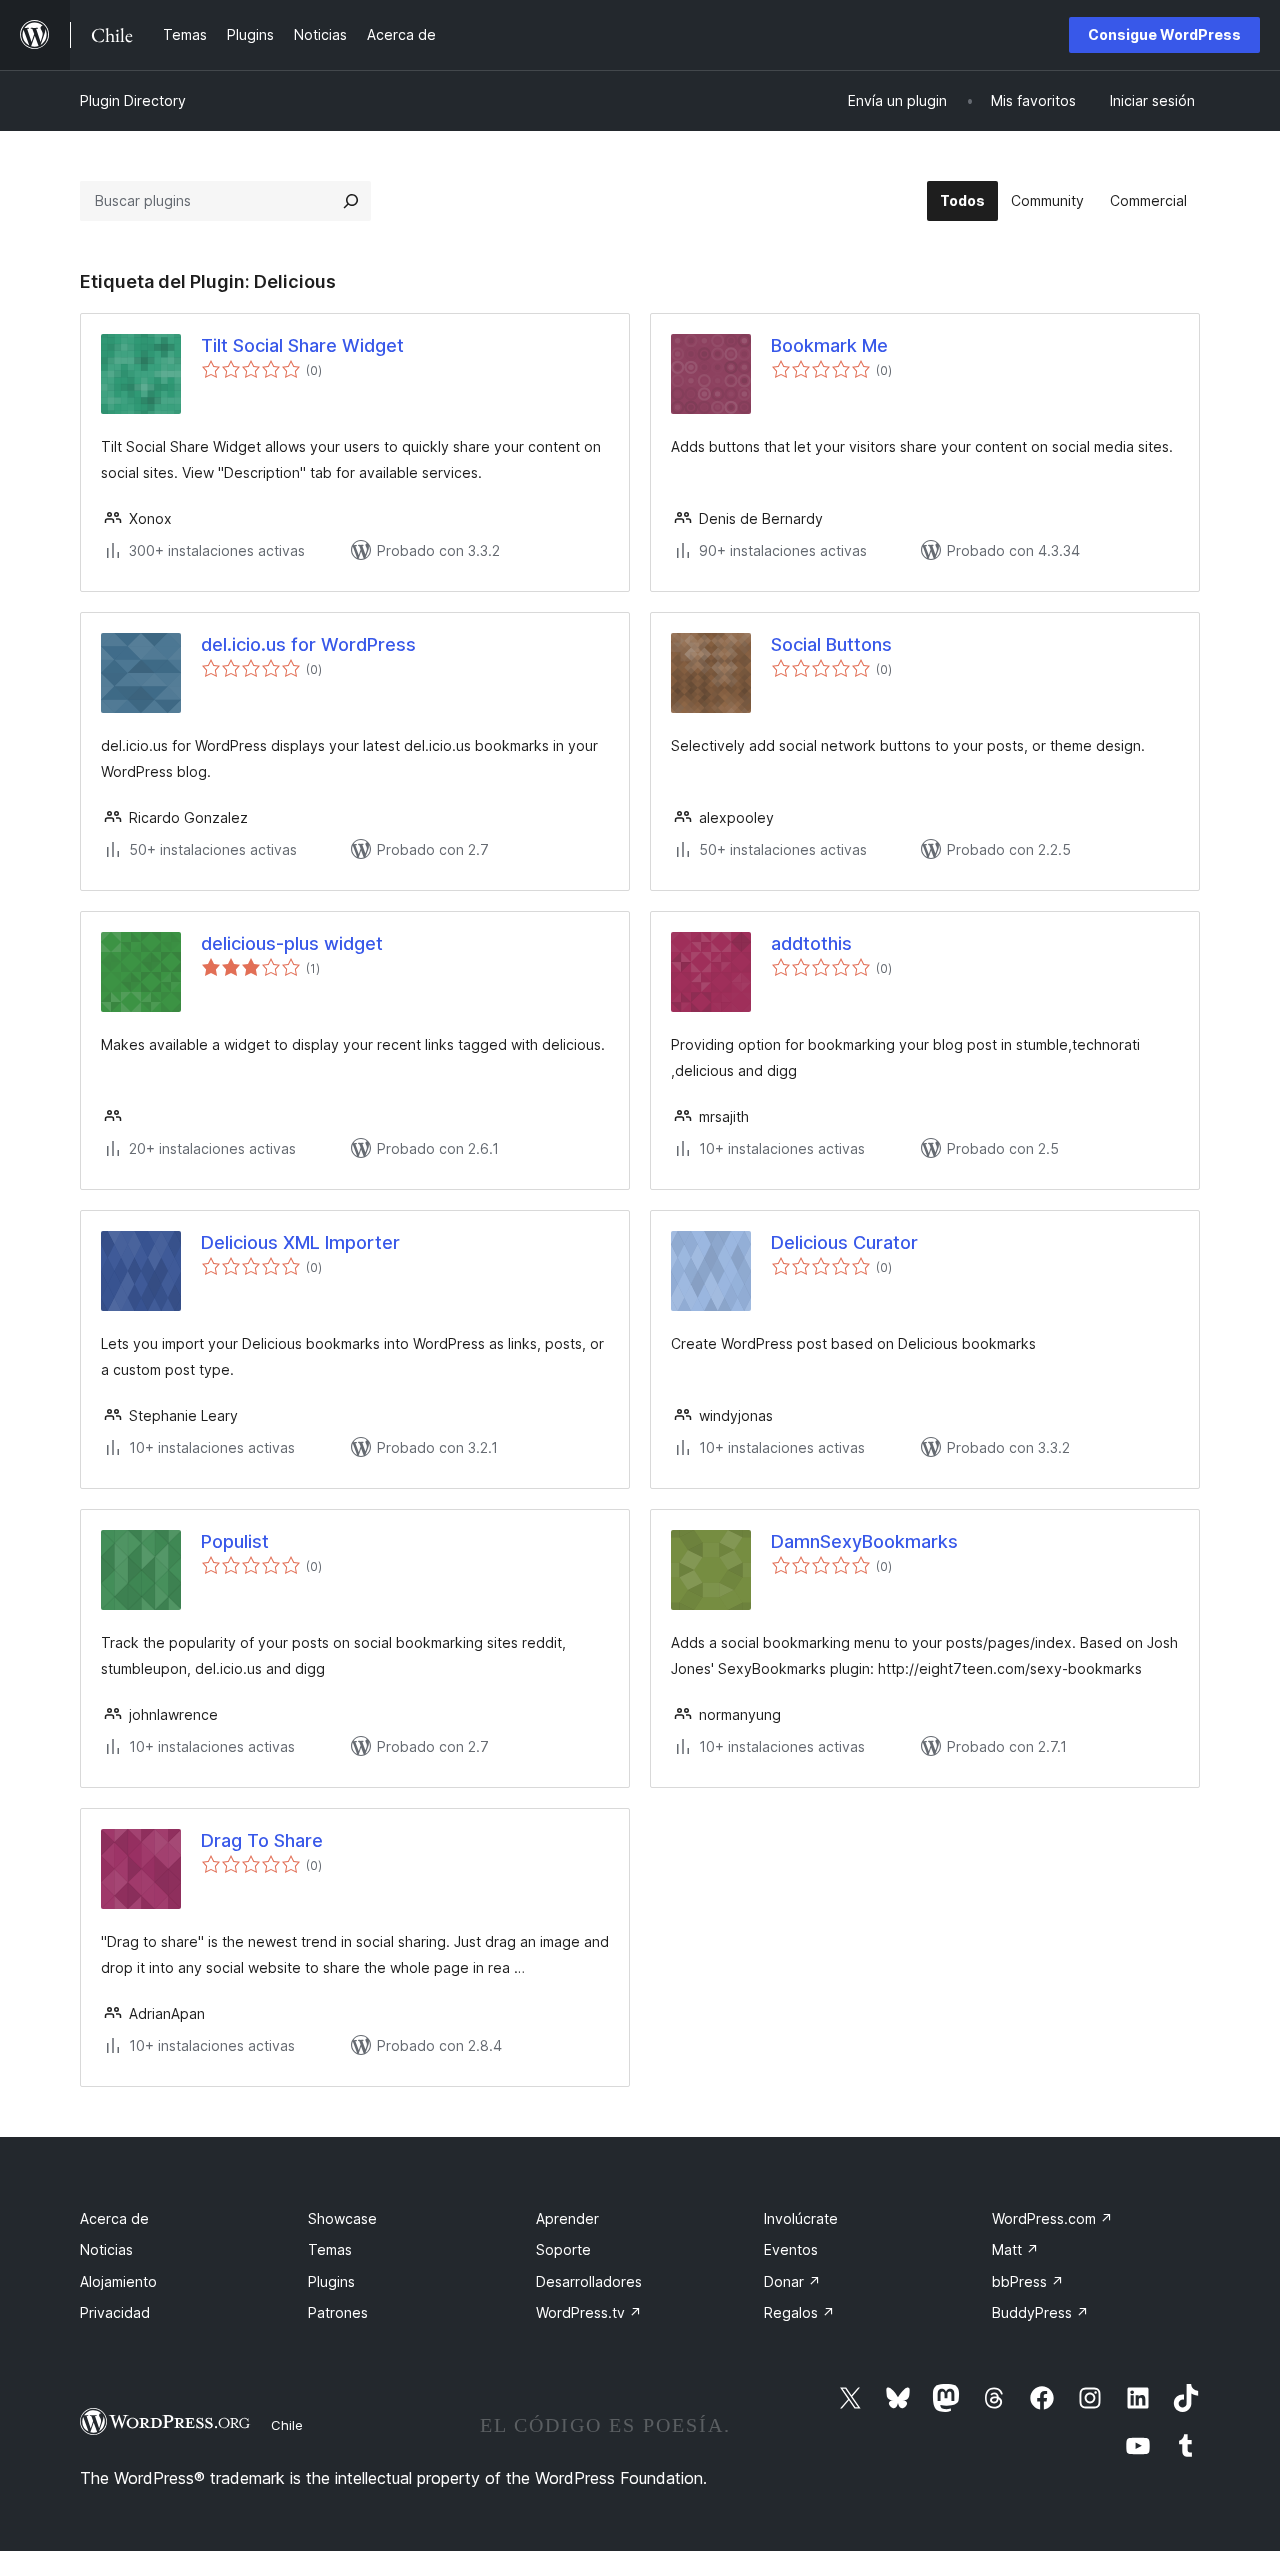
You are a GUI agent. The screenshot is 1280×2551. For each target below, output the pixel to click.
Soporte (563, 2249)
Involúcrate (801, 2218)
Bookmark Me (829, 345)
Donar (792, 2281)
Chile (287, 2425)
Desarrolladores (589, 2281)
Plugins (331, 2281)
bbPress (1028, 2281)
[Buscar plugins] (351, 201)
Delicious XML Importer (300, 1242)
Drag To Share (262, 1840)
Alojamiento (118, 2281)
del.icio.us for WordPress (308, 644)
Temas (330, 2249)
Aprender (567, 2218)
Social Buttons (831, 644)
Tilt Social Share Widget (302, 345)
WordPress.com (1052, 2218)
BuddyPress (1040, 2312)
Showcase (342, 2218)
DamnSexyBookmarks (864, 1541)
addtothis (811, 943)
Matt (1015, 2249)
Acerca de (114, 2218)
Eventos (791, 2249)
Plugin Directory (133, 100)
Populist (235, 1541)
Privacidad (115, 2312)
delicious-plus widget (292, 943)
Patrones (338, 2312)
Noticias (106, 2249)
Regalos (799, 2312)
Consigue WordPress (1164, 34)
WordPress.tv (589, 2312)
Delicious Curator (844, 1242)
